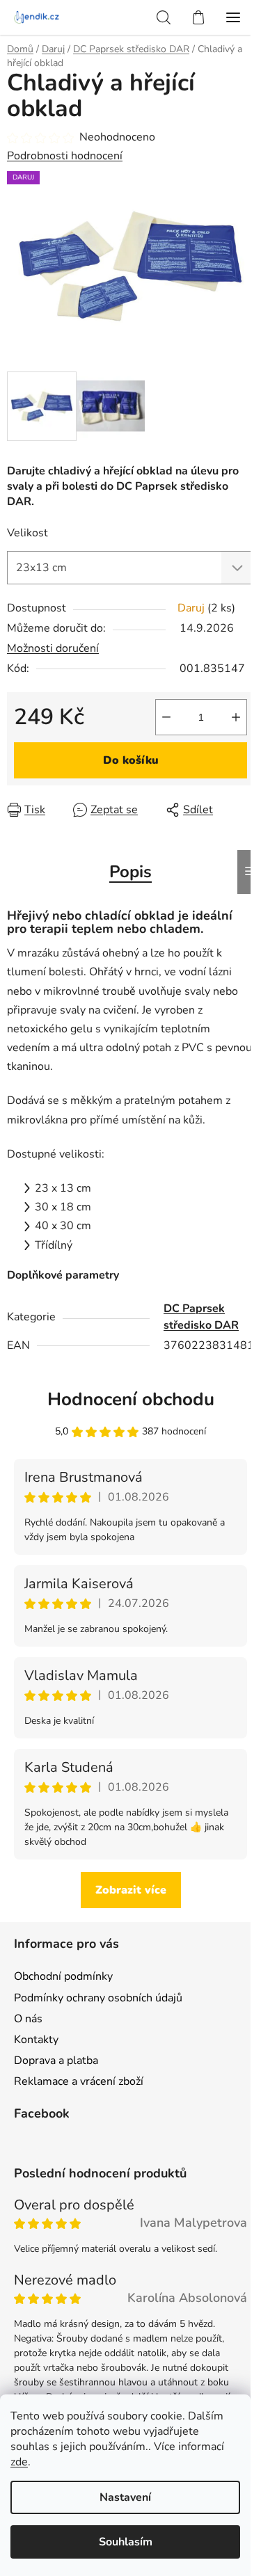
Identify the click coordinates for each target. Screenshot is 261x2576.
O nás (28, 2019)
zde (19, 2462)
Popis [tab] (130, 872)
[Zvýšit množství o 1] (236, 717)
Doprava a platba (56, 2061)
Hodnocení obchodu (131, 1399)
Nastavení (125, 2497)
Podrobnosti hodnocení (65, 156)
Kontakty (36, 2040)
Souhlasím (126, 2542)
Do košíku (131, 760)
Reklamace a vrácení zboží (79, 2081)
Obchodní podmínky (63, 1976)
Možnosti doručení (53, 648)
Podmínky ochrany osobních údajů (98, 1998)
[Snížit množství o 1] (166, 717)
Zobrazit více (131, 1890)
